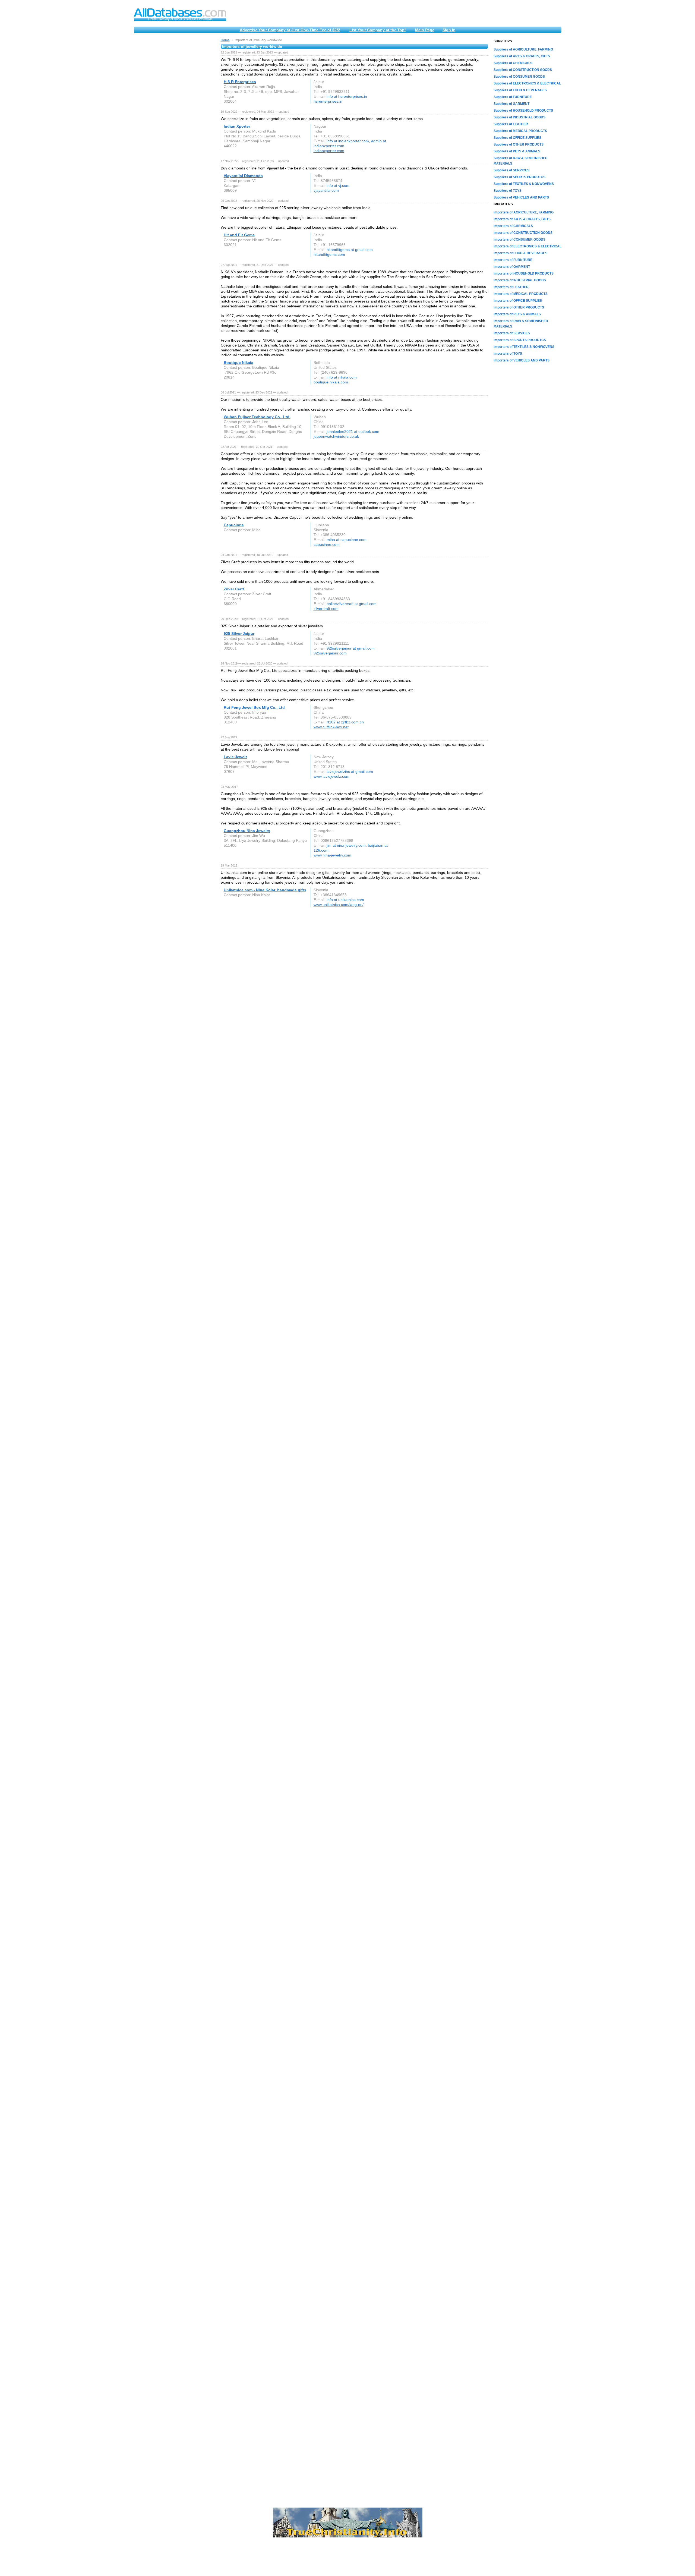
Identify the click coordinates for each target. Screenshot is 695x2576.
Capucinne (234, 525)
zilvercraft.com (326, 609)
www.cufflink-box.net (331, 727)
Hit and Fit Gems (239, 235)
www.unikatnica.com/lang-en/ (339, 905)
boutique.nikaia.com (331, 382)
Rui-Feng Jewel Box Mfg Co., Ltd (254, 707)
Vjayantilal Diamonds (243, 176)
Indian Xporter (237, 126)
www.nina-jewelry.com (332, 855)
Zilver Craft (234, 589)
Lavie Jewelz (236, 757)
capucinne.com (327, 544)
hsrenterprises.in (328, 101)
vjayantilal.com (326, 190)
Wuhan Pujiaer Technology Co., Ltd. (257, 417)
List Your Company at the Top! (378, 30)
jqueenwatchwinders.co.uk (336, 436)
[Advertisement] (175, 120)
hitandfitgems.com (329, 254)
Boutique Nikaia (238, 363)
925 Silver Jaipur (239, 634)
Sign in (449, 30)
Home (225, 40)
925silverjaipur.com (330, 653)
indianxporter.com (329, 151)
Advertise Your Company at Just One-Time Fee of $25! (290, 30)
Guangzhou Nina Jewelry (247, 831)
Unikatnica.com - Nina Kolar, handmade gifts (265, 890)
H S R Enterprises (240, 82)
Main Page (425, 30)
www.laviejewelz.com (331, 776)
